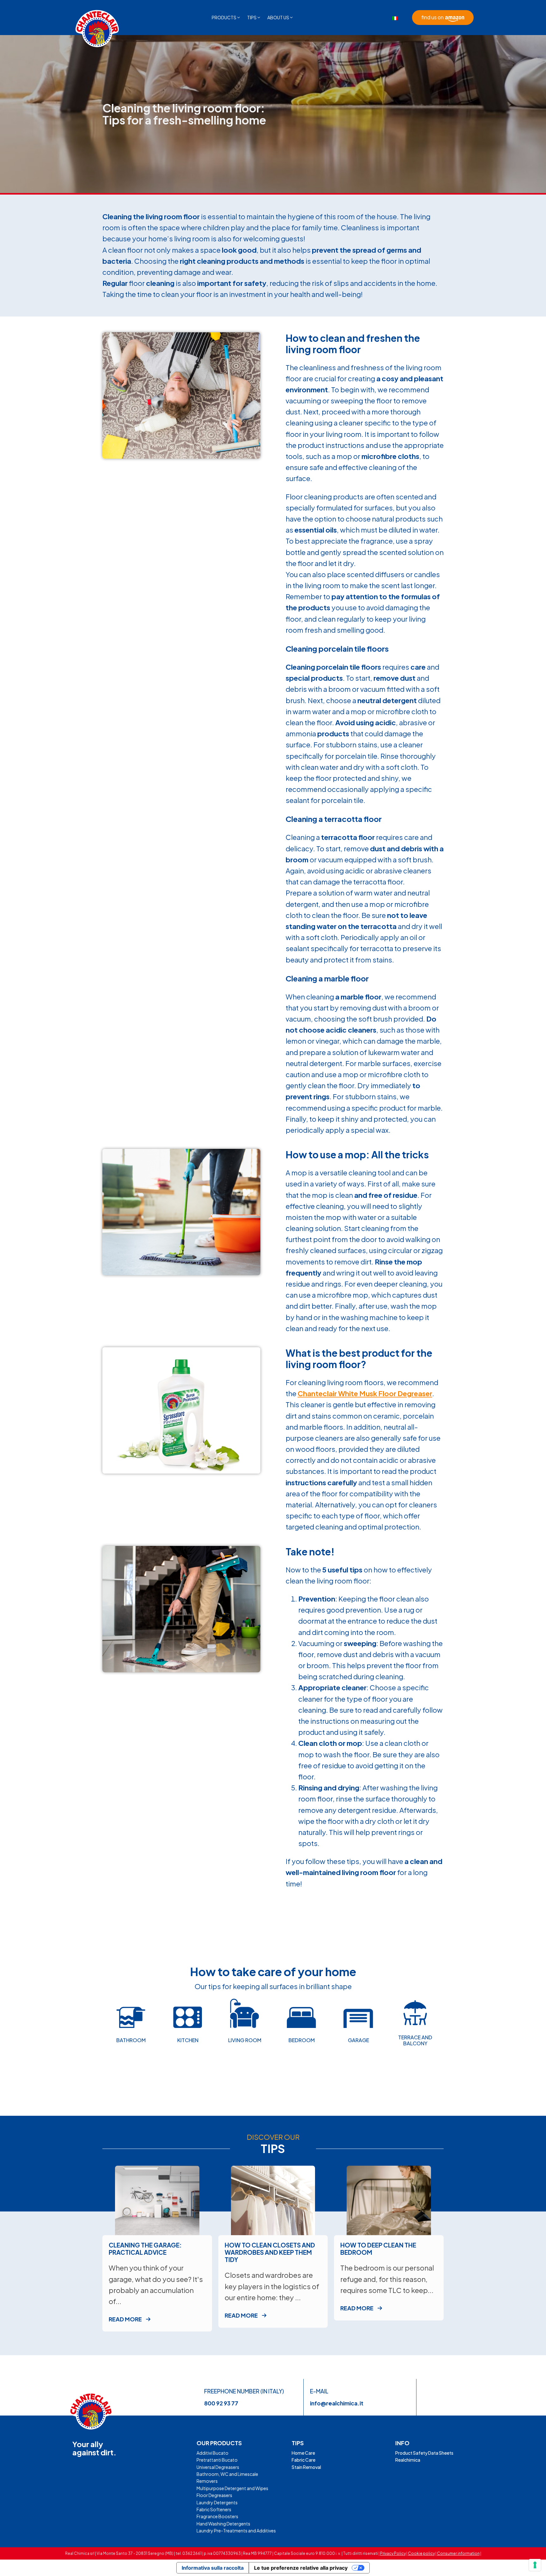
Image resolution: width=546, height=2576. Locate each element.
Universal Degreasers (218, 2467)
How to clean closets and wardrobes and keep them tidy (270, 2252)
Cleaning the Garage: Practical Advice (145, 2249)
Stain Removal (306, 2467)
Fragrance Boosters (217, 2516)
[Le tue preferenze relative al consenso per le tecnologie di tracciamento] (535, 2565)
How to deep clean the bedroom (378, 2249)
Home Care (303, 2453)
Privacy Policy (393, 2553)
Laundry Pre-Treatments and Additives (236, 2531)
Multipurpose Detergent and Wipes (232, 2488)
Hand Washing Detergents (223, 2524)
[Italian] (395, 18)
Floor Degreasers (214, 2495)
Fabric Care (303, 2460)
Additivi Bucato (212, 2453)
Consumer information (458, 2553)
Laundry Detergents (217, 2502)
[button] (226, 17)
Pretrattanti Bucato (217, 2460)
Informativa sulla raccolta (213, 2568)
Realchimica (408, 2460)
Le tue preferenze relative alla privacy (301, 2568)
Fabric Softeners (214, 2509)
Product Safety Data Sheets (424, 2453)
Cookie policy (421, 2553)
